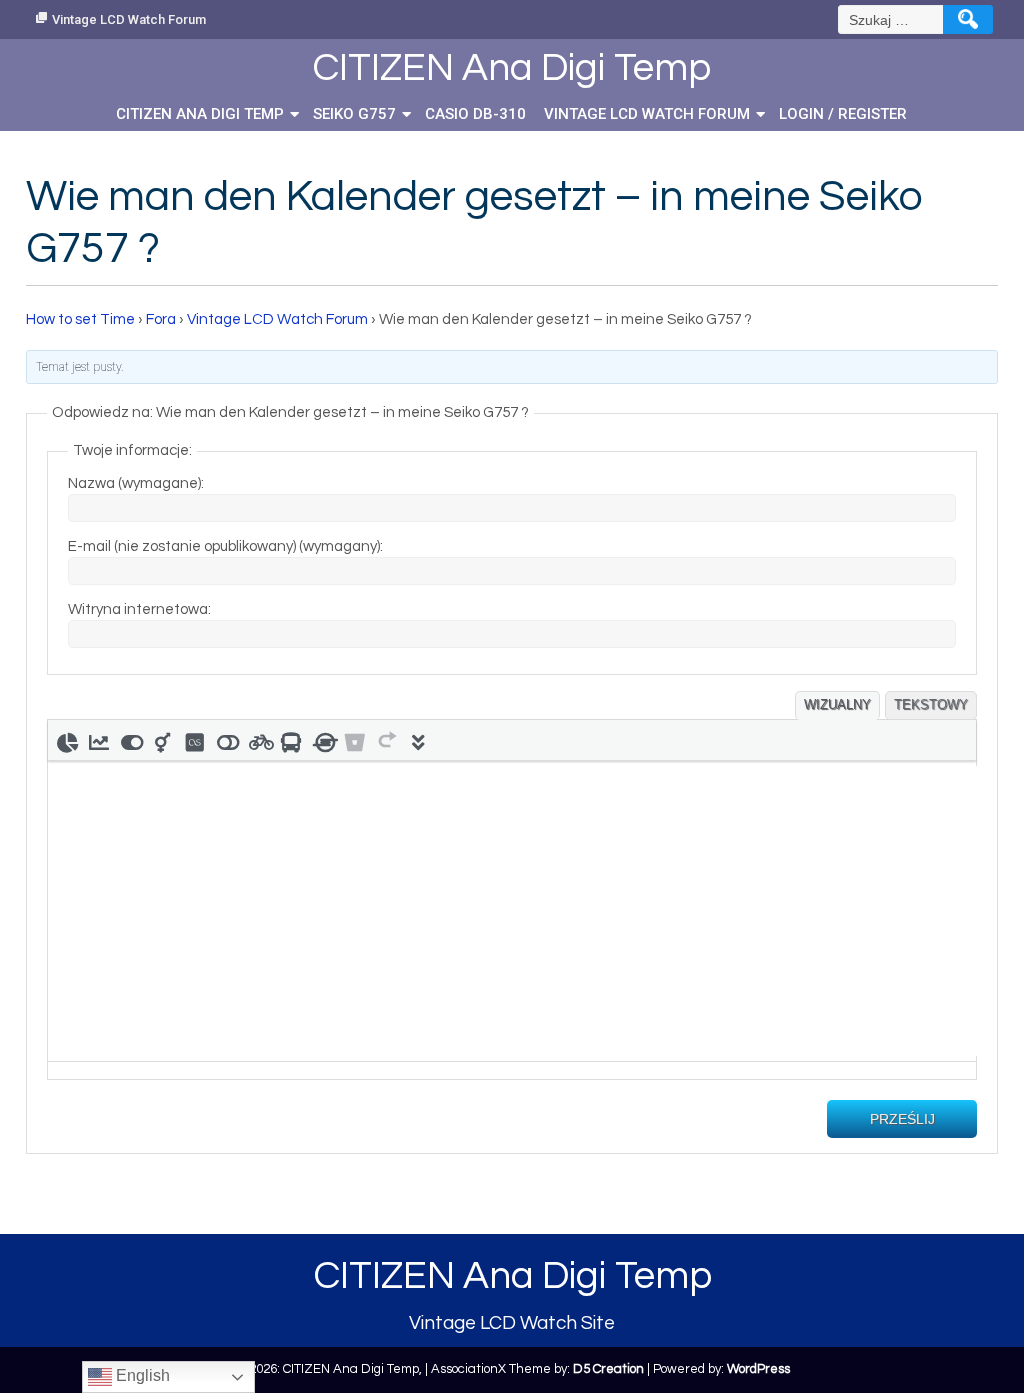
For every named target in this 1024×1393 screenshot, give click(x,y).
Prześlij (902, 1119)
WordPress (758, 1369)
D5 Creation (608, 1369)
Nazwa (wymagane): (136, 483)
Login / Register (843, 114)
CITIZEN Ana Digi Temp (200, 114)
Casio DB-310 (475, 114)
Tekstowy (931, 704)
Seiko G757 (354, 114)
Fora (161, 319)
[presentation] (67, 740)
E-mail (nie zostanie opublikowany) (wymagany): (225, 546)
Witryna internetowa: (139, 609)
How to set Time (80, 319)
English (141, 1375)
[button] (67, 740)
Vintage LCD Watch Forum (129, 19)
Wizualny (837, 704)
